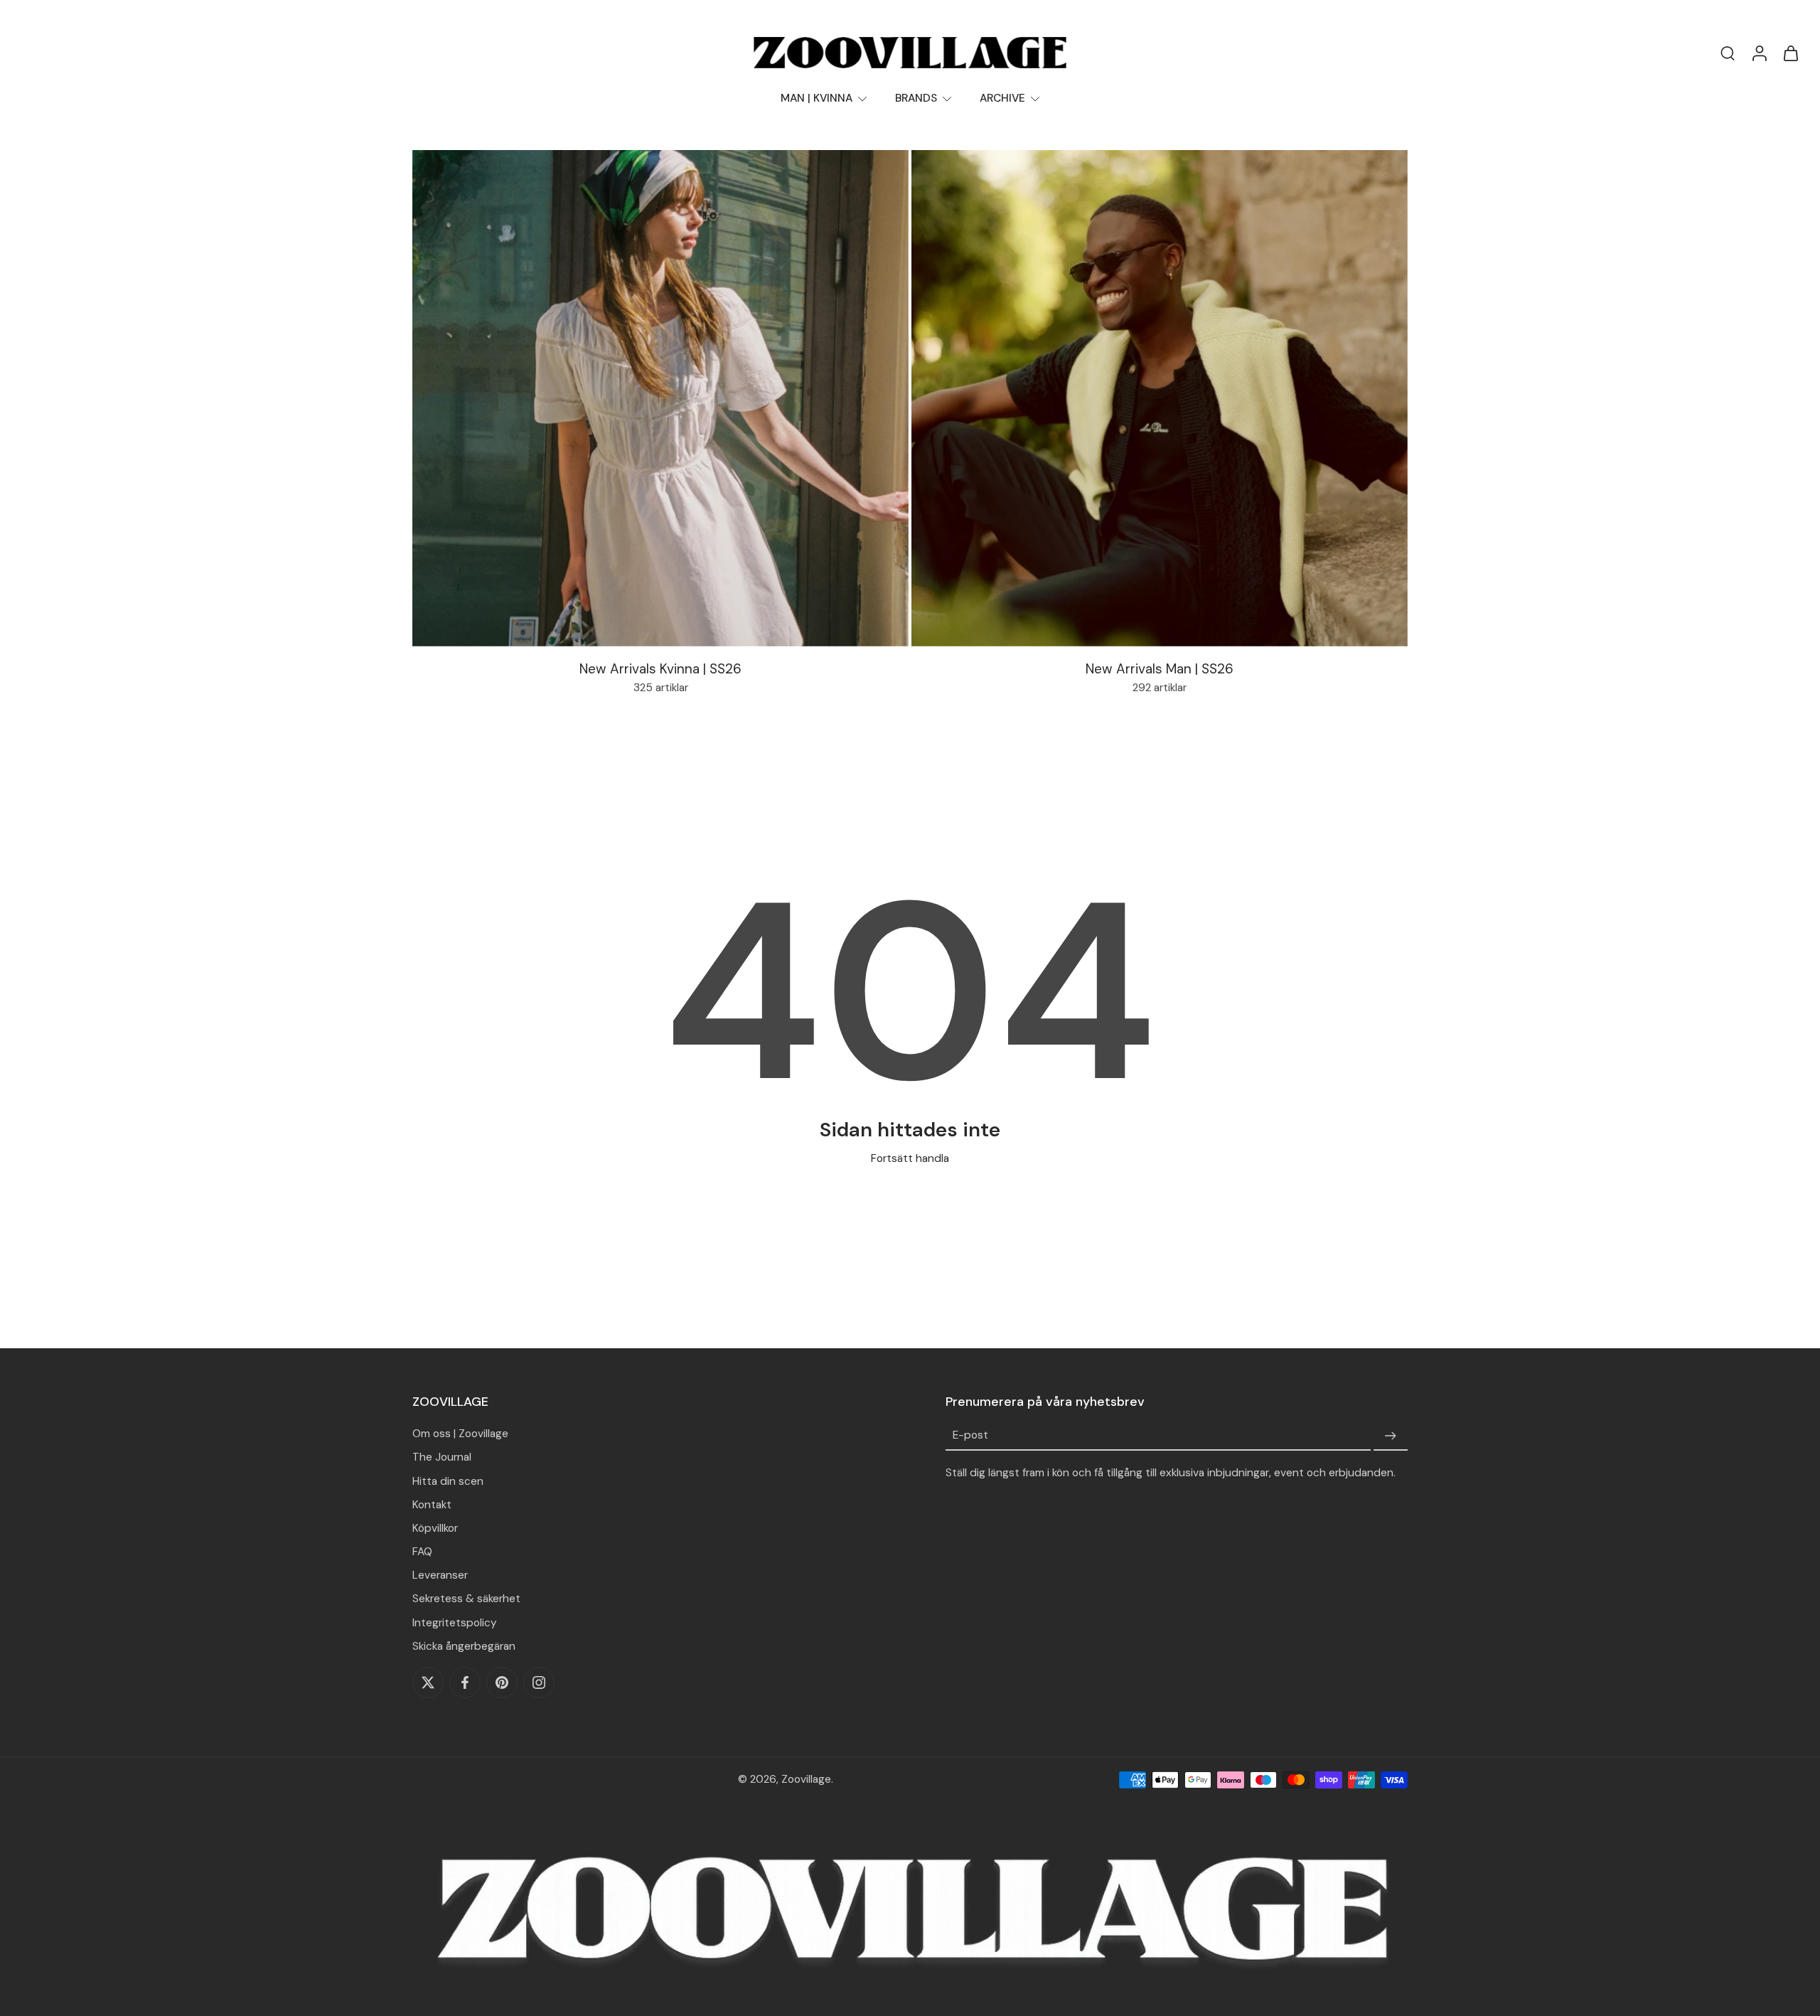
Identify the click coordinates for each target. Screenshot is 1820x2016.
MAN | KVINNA (817, 98)
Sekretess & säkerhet (466, 1599)
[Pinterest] (502, 1682)
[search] (1728, 53)
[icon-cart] (1790, 53)
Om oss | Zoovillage (460, 1434)
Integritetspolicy (455, 1623)
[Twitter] (428, 1682)
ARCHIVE (1002, 98)
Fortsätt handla (910, 1158)
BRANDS (916, 98)
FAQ (422, 1552)
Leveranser (440, 1575)
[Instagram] (539, 1682)
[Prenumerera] (1391, 1436)
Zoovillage (806, 1779)
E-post (970, 1436)
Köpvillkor (435, 1528)
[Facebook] (465, 1682)
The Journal (442, 1457)
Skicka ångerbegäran (464, 1646)
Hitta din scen (448, 1481)
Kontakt (432, 1505)
